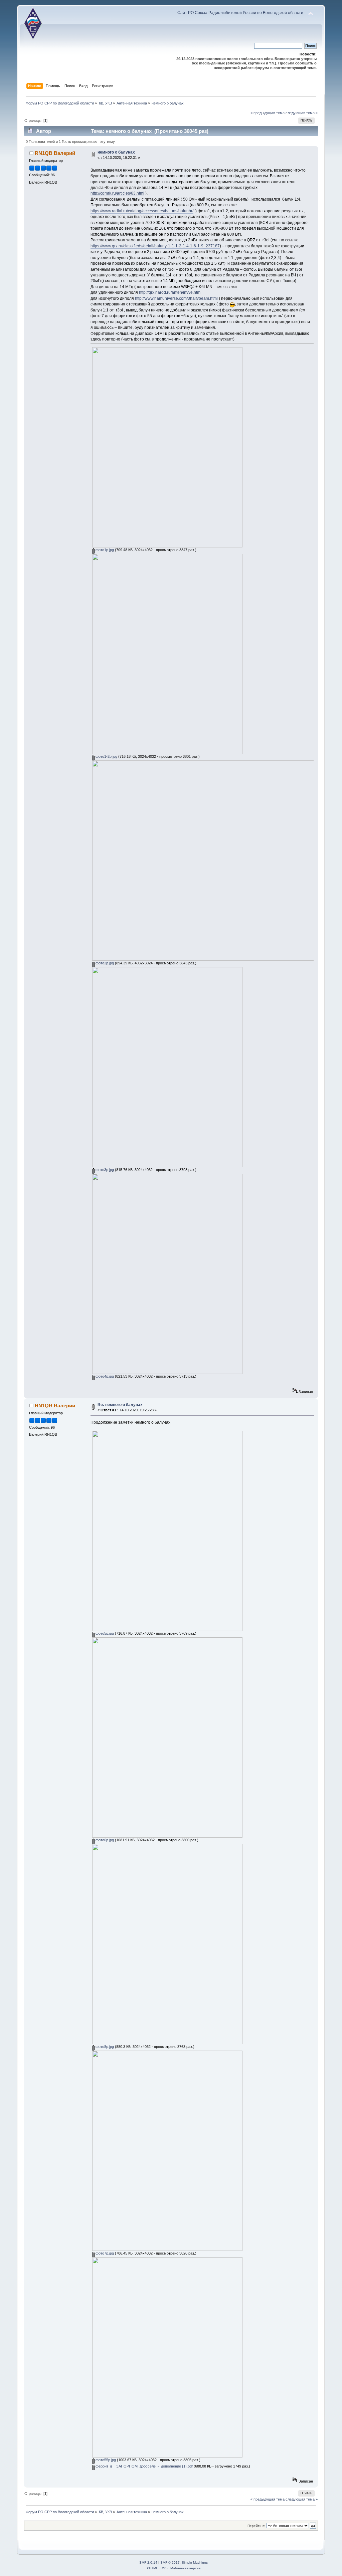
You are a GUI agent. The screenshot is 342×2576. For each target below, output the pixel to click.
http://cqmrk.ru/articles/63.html (117, 193)
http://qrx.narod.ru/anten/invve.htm (170, 292)
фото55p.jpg (105, 2460)
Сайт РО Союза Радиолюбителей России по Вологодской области (240, 13)
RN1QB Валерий (55, 153)
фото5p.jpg (104, 1633)
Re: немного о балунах (120, 1405)
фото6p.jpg (104, 1840)
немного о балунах (116, 152)
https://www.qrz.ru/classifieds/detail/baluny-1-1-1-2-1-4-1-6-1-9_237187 (155, 246)
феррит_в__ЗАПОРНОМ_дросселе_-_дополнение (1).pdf (144, 2466)
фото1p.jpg (104, 550)
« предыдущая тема (268, 113)
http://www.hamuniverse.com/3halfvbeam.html (176, 298)
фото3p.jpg (104, 1170)
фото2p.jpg (104, 963)
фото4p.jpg (104, 1376)
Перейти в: (256, 2526)
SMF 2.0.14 (148, 2562)
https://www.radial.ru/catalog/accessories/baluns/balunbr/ (142, 211)
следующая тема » (302, 113)
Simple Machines (195, 2562)
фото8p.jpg (104, 2047)
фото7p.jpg (104, 2253)
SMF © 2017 (170, 2562)
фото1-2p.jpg (106, 756)
